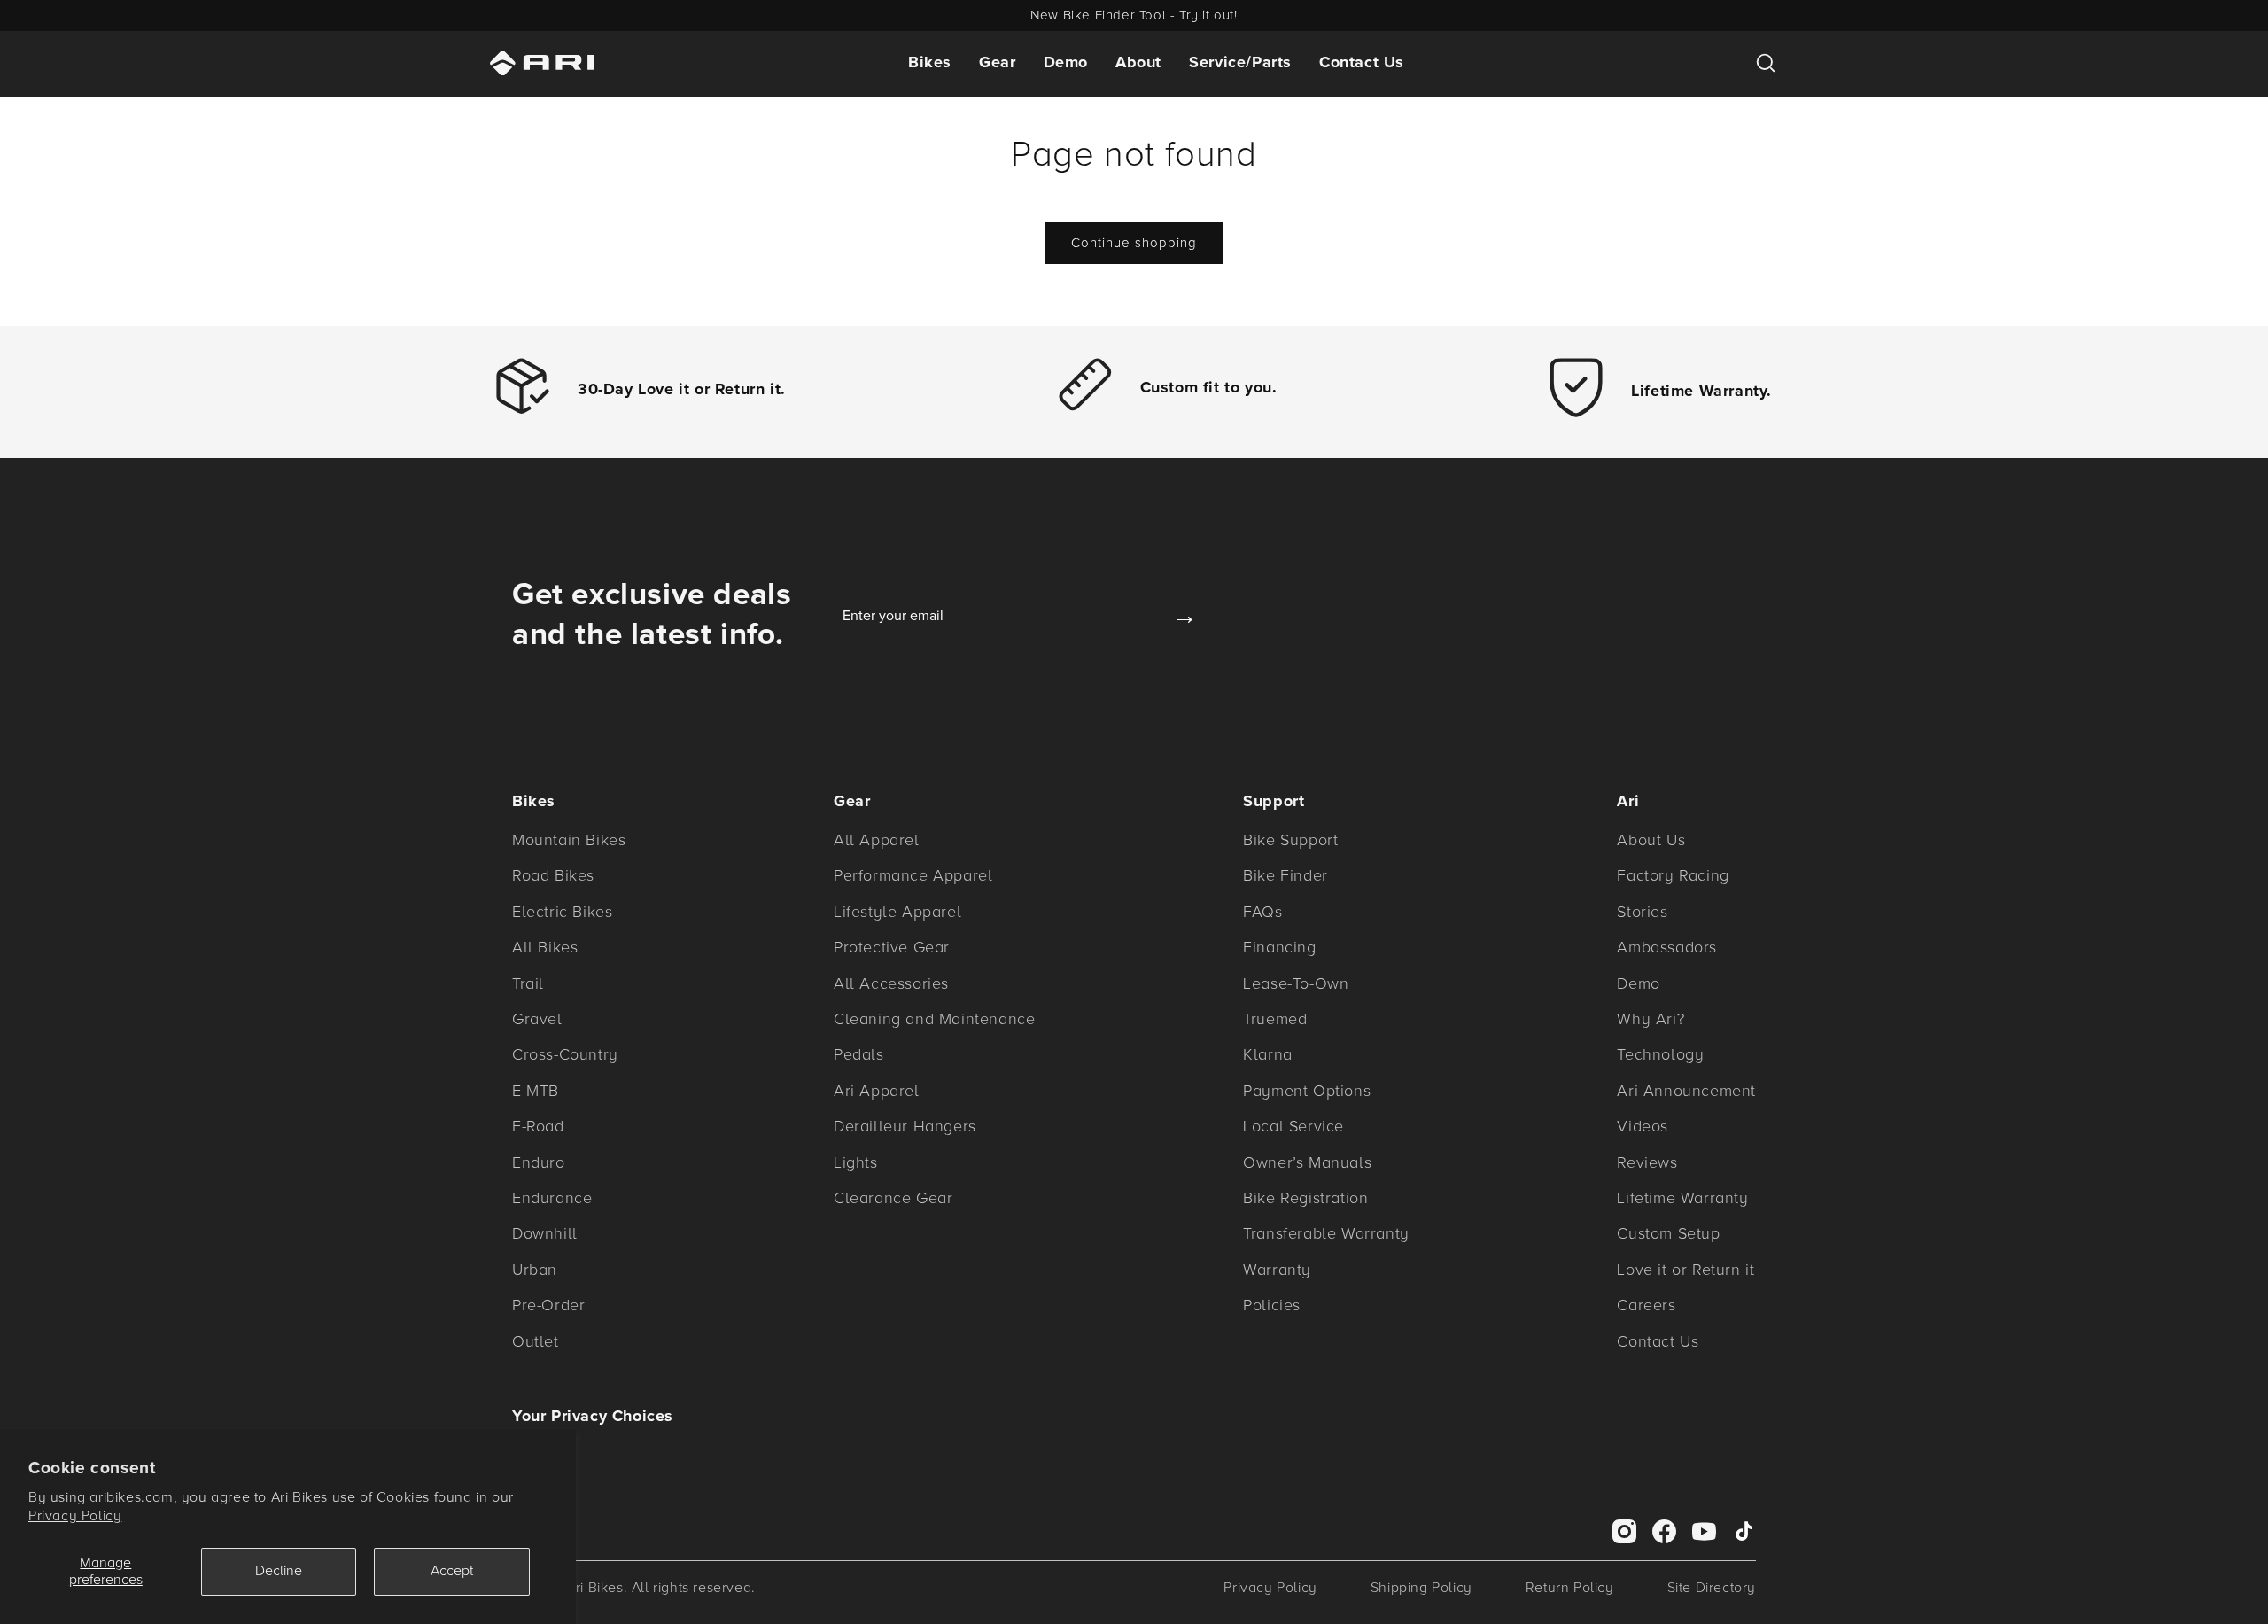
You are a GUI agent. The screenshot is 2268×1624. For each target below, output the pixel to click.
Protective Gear (892, 947)
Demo (1066, 62)
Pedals (859, 1054)
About (1138, 62)
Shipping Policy (1421, 1588)
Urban (535, 1270)
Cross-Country (565, 1054)
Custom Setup (1668, 1233)
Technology (1660, 1054)
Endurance (552, 1198)
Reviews (1647, 1162)
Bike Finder (1285, 875)
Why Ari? (1651, 1019)
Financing (1279, 947)
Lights (856, 1162)
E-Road (538, 1126)
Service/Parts (1240, 62)
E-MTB (536, 1091)
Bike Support (1290, 840)
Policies (1272, 1305)
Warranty (1277, 1270)
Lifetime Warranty (1682, 1198)
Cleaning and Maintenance (934, 1019)
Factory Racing (1673, 875)
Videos (1643, 1126)
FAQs (1262, 912)
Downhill (545, 1233)
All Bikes (545, 947)
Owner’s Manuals (1307, 1162)
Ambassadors (1667, 947)
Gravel (537, 1019)
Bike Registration (1305, 1198)
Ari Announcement (1686, 1091)
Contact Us (1362, 62)
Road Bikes (553, 875)
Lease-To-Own (1296, 983)
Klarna (1268, 1054)
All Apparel (877, 840)
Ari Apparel (877, 1091)
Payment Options (1307, 1091)
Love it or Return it (1685, 1270)
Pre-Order (548, 1305)
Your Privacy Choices (593, 1416)
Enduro (539, 1162)
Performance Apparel (913, 875)
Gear (997, 62)
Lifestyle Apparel (897, 912)
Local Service (1293, 1126)
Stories (1642, 912)
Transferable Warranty (1326, 1233)
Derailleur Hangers (905, 1126)
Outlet (536, 1341)
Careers (1646, 1305)
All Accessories (891, 983)
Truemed (1275, 1019)
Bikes (930, 62)
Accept (452, 1571)
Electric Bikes (562, 912)
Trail (528, 983)
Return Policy (1570, 1588)
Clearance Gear (893, 1198)
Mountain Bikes (569, 840)
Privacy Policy (75, 1516)
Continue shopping (1134, 243)
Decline (279, 1571)
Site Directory (1712, 1588)
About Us (1651, 840)
